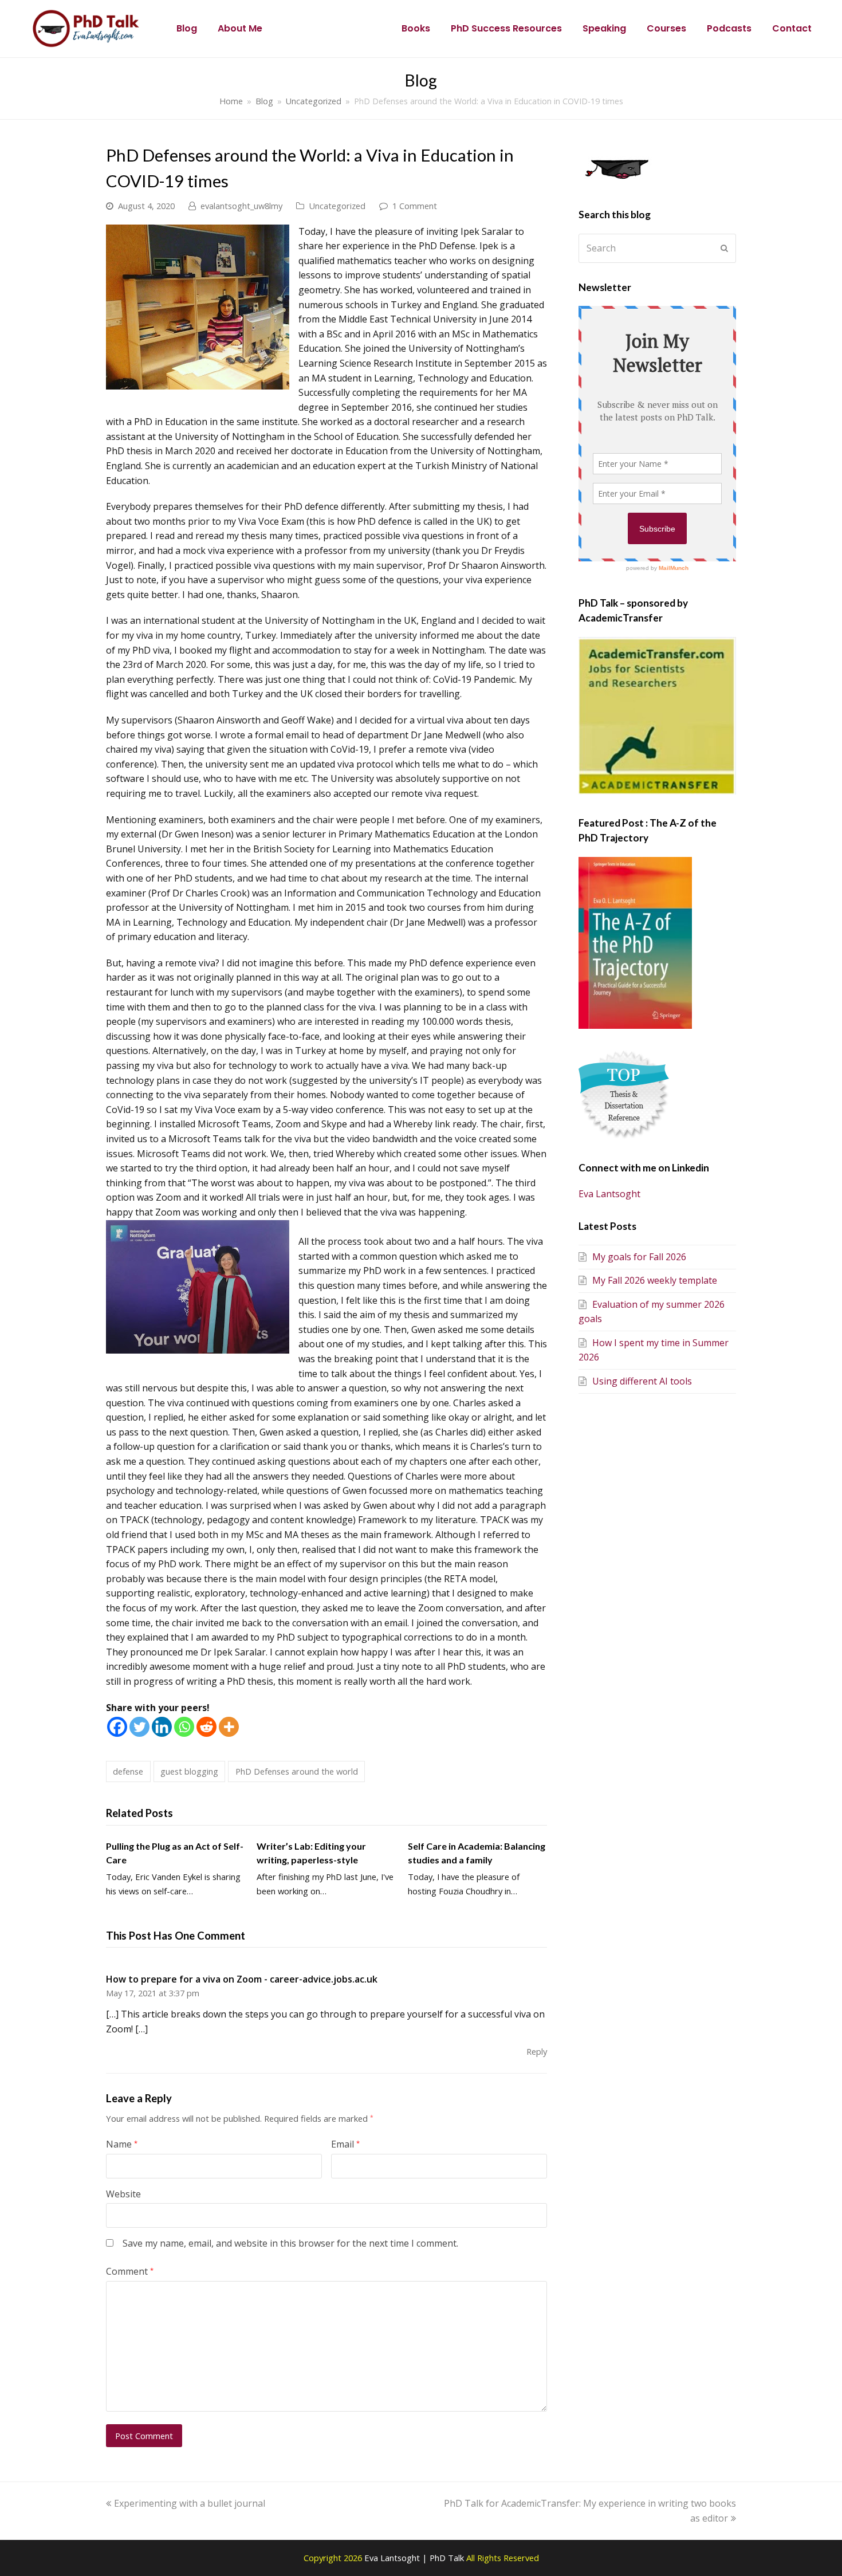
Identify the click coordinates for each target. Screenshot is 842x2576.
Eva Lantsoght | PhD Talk (415, 2558)
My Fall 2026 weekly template (655, 1280)
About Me (240, 28)
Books (416, 28)
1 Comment (415, 206)
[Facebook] (117, 1727)
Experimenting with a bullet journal (189, 2503)
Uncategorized (337, 206)
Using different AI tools (642, 1381)
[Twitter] (139, 1727)
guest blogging (189, 1771)
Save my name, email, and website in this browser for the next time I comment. (290, 2243)
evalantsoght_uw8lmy (241, 206)
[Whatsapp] (184, 1727)
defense (128, 1771)
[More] (229, 1727)
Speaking (604, 28)
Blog (187, 28)
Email (345, 2144)
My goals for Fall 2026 (639, 1257)
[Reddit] (206, 1727)
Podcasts (729, 28)
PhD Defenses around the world (297, 1771)
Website (123, 2194)
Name (122, 2144)
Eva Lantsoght (609, 1194)
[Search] (657, 248)
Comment (130, 2271)
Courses (666, 28)
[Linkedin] (162, 1727)
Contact (792, 28)
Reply (537, 2051)
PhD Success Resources (506, 28)
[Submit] (724, 248)
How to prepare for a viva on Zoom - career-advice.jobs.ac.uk (242, 1979)
